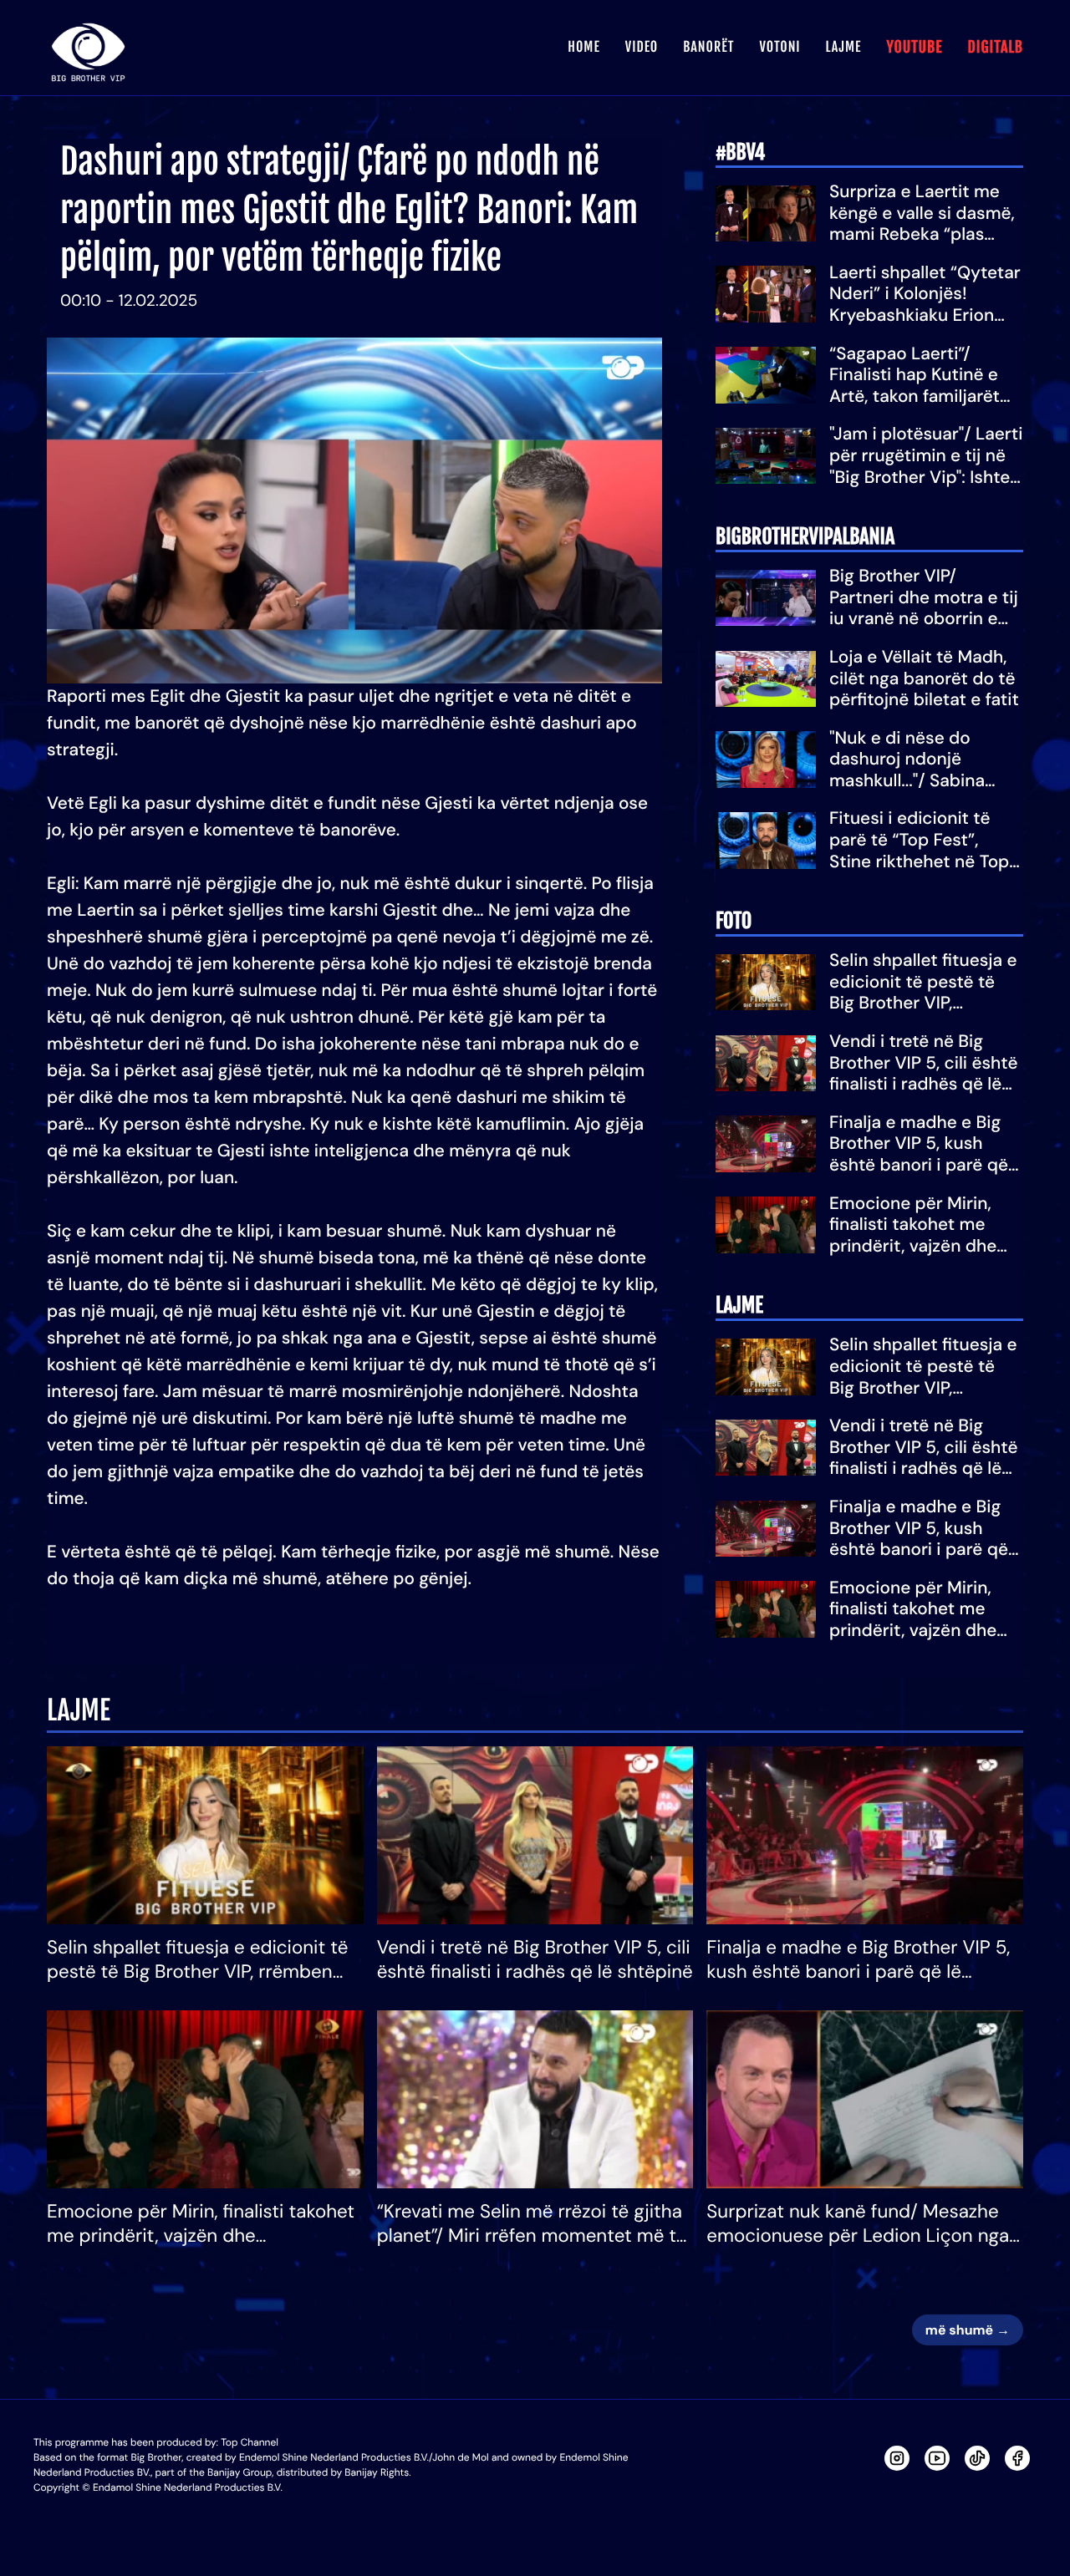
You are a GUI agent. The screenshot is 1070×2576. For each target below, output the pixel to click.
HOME (583, 47)
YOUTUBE (914, 48)
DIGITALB (995, 48)
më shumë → (968, 2330)
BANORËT (708, 47)
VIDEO (642, 47)
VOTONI (780, 47)
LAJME (844, 47)
